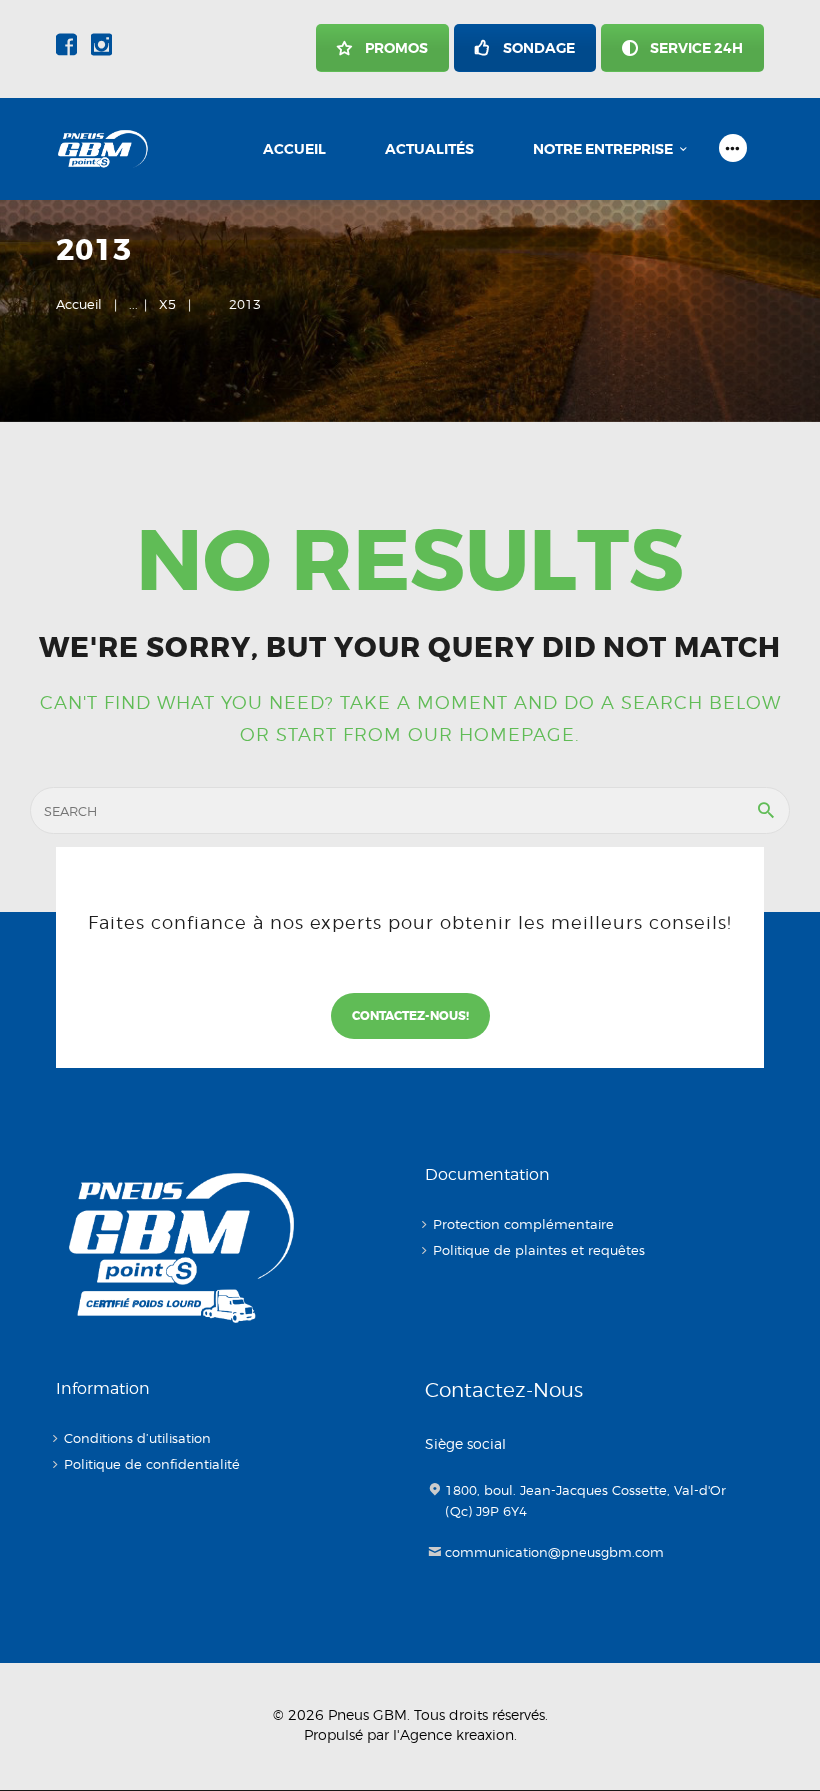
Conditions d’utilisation (137, 1438)
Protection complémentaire (523, 1224)
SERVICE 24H (696, 48)
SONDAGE (539, 48)
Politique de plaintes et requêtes (539, 1250)
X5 (167, 304)
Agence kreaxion (457, 1734)
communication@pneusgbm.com (554, 1552)
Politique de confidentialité (152, 1464)
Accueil (79, 304)
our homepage (491, 734)
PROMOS (396, 48)
